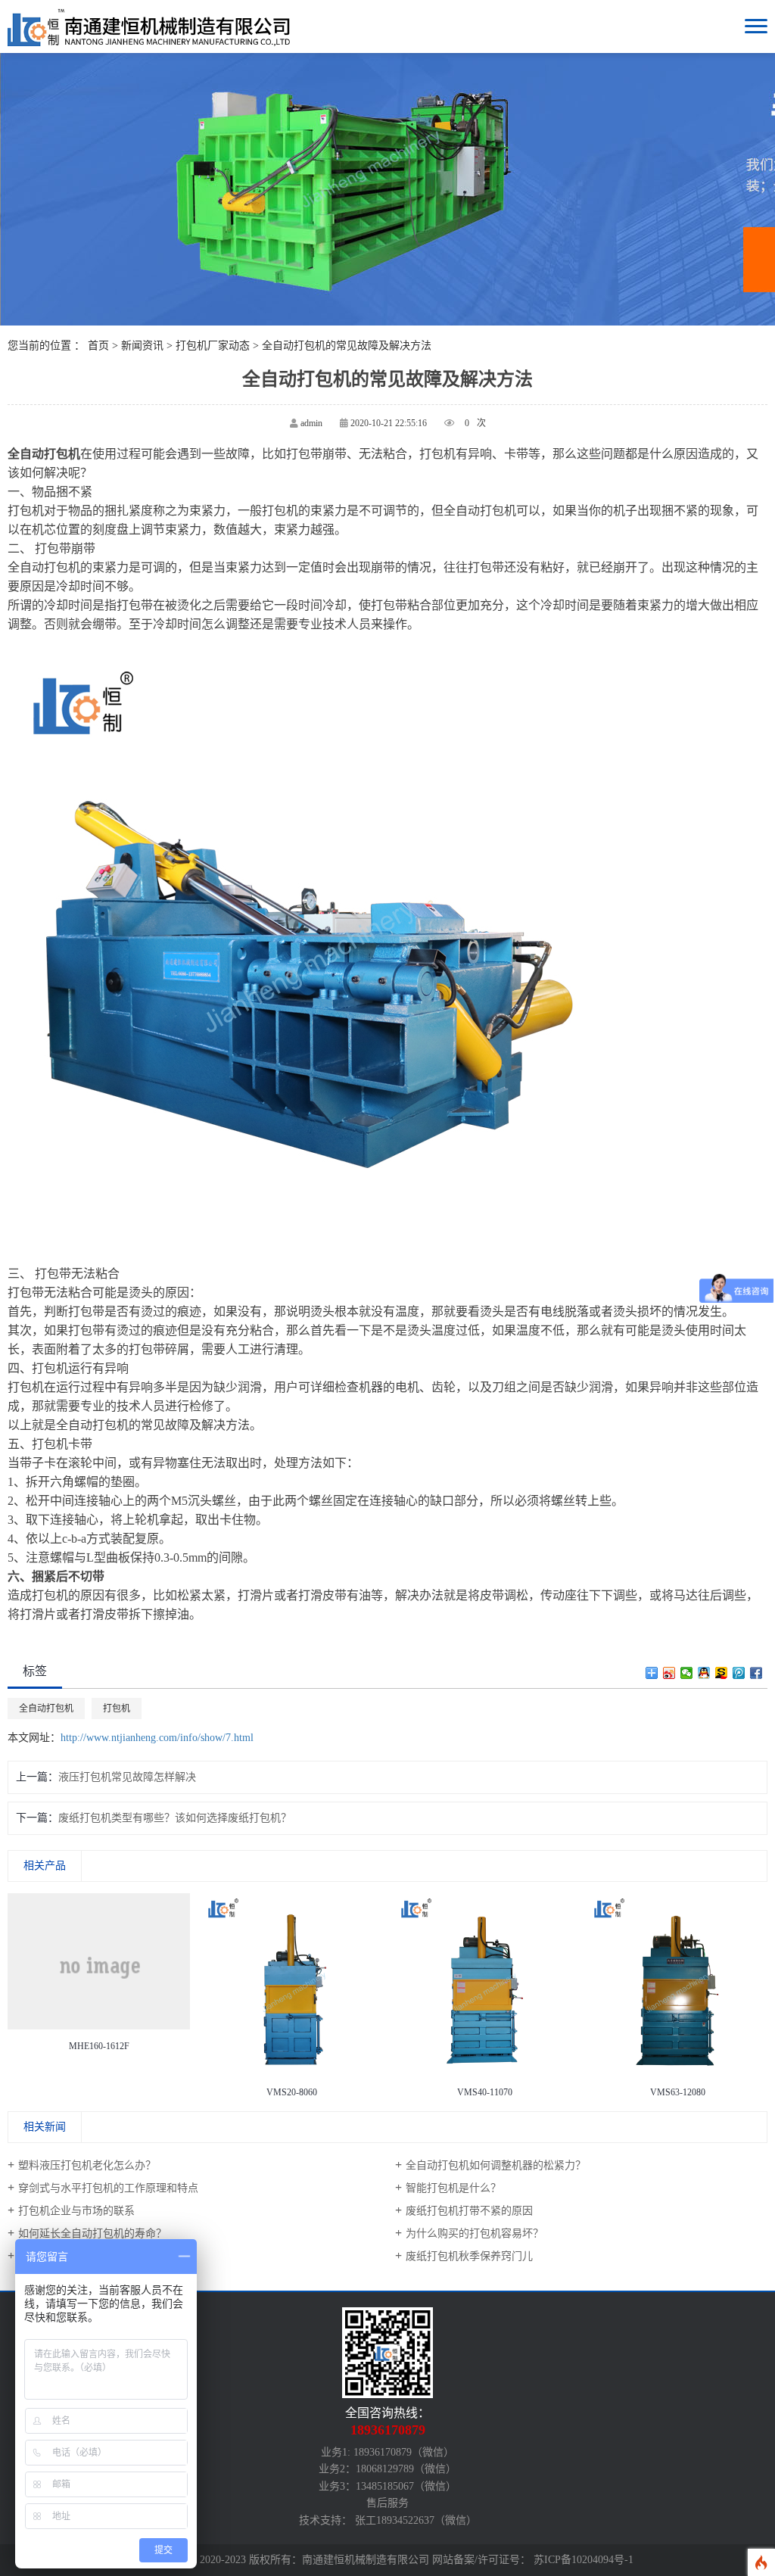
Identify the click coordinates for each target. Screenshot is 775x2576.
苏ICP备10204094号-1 (584, 2560)
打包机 (117, 1709)
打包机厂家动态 (213, 346)
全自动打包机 (46, 1709)
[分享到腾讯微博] (739, 1673)
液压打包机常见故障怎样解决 (127, 1777)
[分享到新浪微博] (669, 1673)
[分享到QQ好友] (704, 1673)
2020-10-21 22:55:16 (389, 423)
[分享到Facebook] (756, 1673)
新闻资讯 (142, 346)
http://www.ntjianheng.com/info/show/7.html (157, 1738)
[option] (99, 1976)
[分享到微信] (687, 1673)
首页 (98, 346)
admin (311, 423)
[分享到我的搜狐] (722, 1673)
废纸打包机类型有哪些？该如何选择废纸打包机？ (175, 1818)
